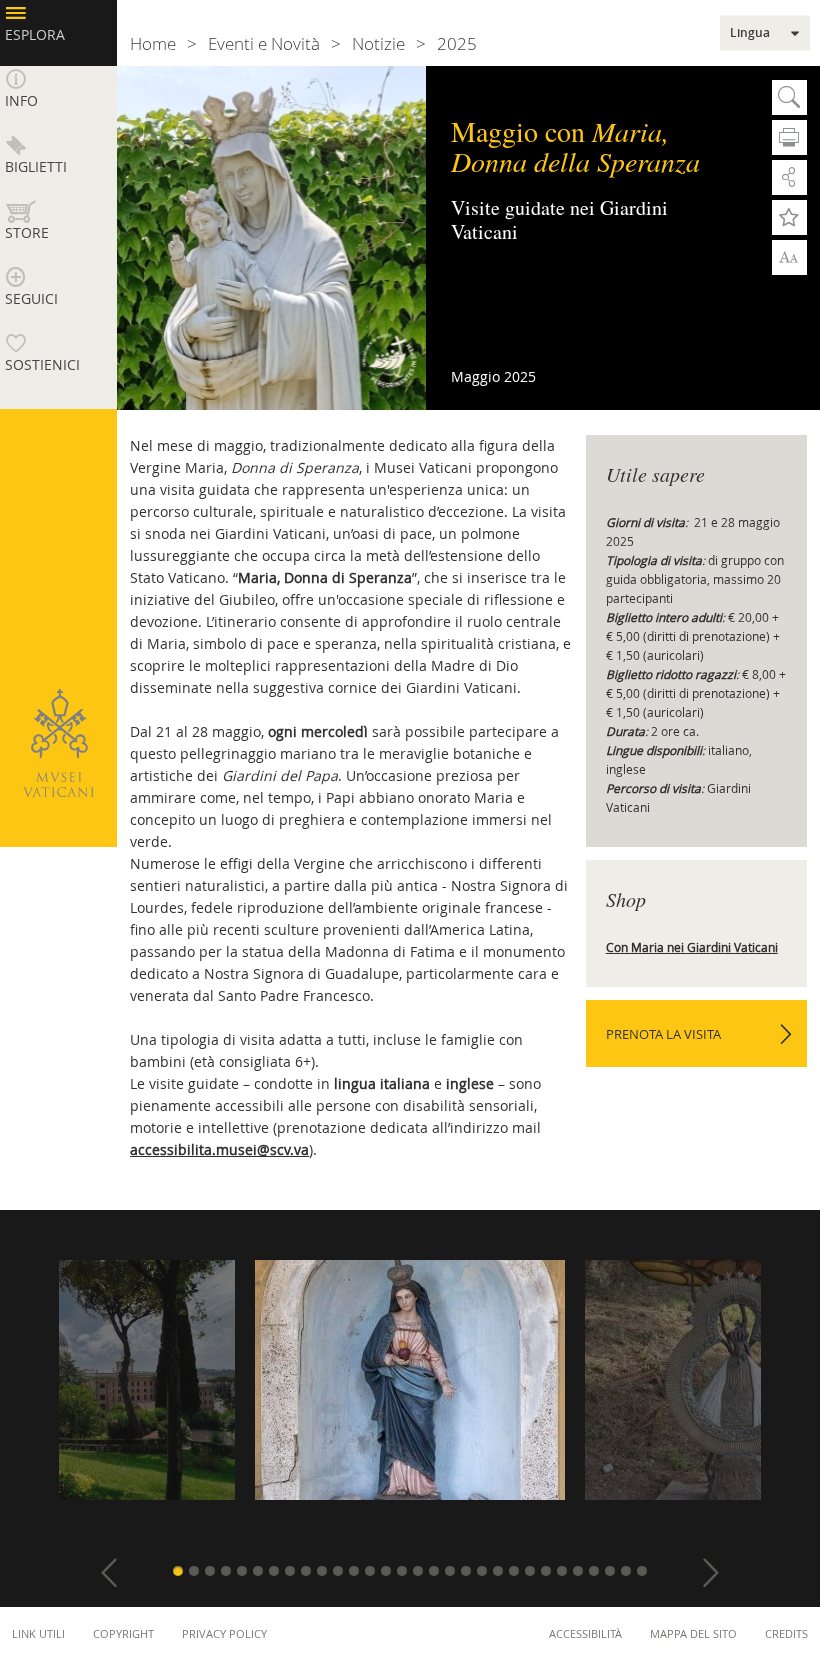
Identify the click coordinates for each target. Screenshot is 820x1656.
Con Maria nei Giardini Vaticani (692, 947)
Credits (786, 1633)
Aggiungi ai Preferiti (789, 217)
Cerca (789, 97)
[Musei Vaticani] (58, 743)
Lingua (750, 33)
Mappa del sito (693, 1633)
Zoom (789, 256)
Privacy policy (224, 1633)
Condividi (789, 177)
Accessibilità (585, 1633)
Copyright (123, 1633)
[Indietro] (109, 1573)
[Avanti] (711, 1573)
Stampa (789, 137)
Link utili (38, 1633)
